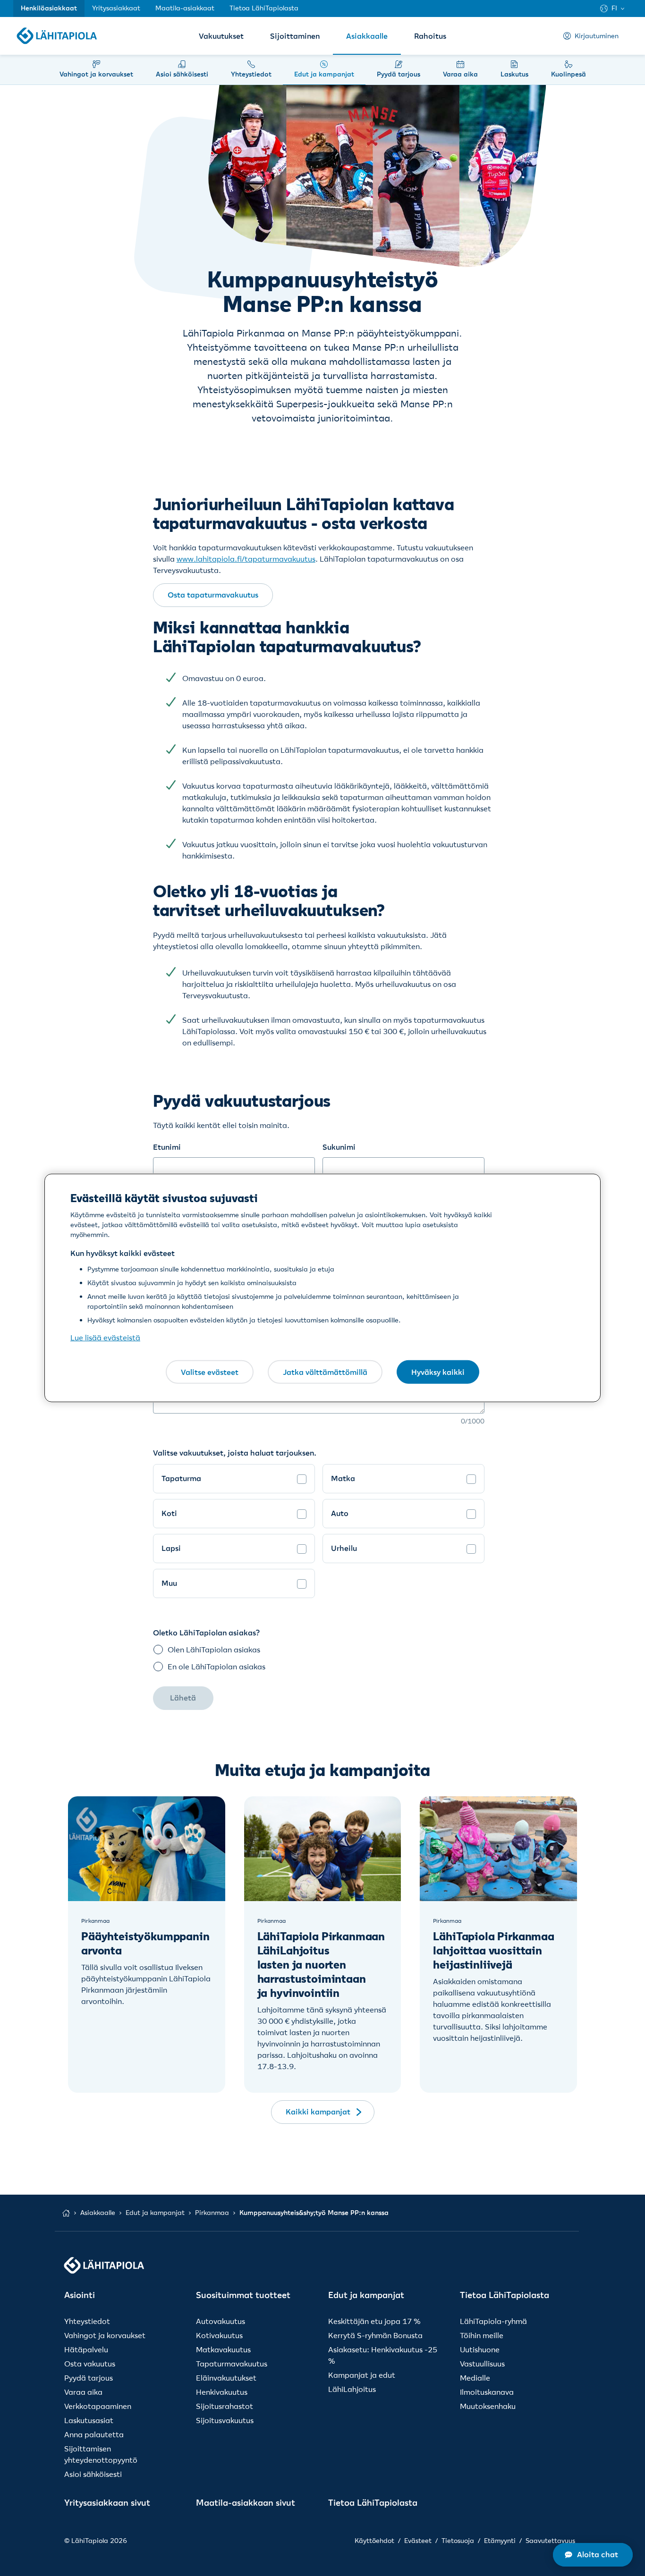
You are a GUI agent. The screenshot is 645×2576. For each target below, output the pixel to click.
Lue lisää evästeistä (105, 1338)
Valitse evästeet (210, 1372)
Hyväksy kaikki (438, 1372)
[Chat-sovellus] (593, 2555)
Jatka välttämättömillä (325, 1372)
